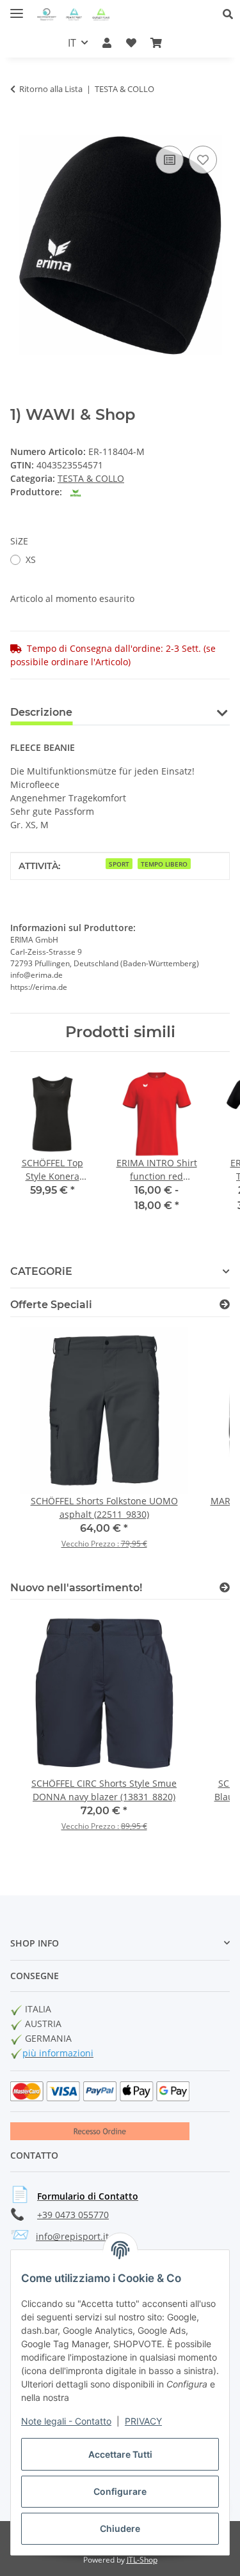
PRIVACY (143, 2421)
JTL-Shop (142, 2560)
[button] (231, 14)
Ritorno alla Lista (51, 89)
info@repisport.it (72, 2236)
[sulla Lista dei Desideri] (203, 160)
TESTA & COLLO (91, 478)
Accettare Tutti (120, 2454)
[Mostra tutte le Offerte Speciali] (225, 1305)
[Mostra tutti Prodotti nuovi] (225, 1588)
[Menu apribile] (17, 8)
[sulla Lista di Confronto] (170, 160)
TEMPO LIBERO (164, 864)
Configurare (120, 2491)
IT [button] (72, 43)
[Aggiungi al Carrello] (20, 128)
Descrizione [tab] (41, 712)
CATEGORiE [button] (41, 1271)
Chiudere (120, 2528)
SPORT (119, 864)
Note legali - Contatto (66, 2421)
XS (31, 559)
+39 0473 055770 (73, 2215)
